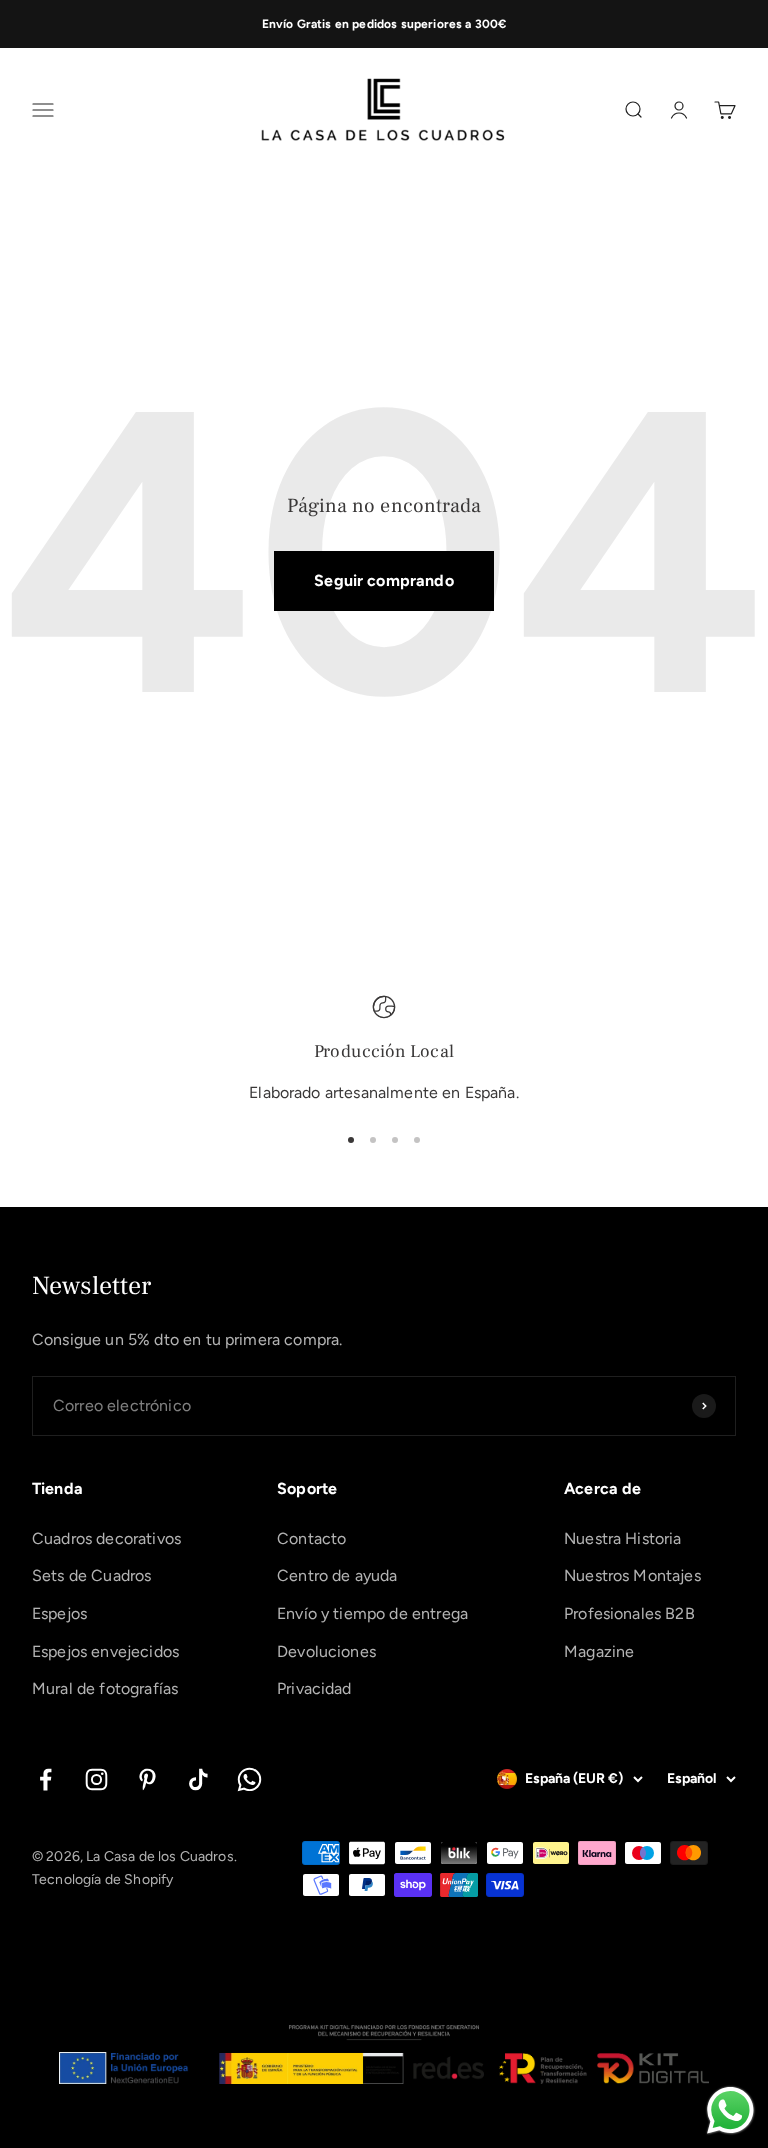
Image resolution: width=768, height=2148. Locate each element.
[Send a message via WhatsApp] (730, 2110)
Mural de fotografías (105, 1688)
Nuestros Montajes (632, 1575)
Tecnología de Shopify (102, 1879)
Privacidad (314, 1688)
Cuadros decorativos (106, 1538)
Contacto (311, 1538)
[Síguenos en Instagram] (96, 1779)
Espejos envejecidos (105, 1651)
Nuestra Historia (623, 1538)
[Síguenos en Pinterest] (147, 1779)
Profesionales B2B (629, 1613)
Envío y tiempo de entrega (372, 1613)
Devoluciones (326, 1651)
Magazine (599, 1651)
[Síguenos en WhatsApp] (249, 1779)
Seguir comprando (384, 580)
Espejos (59, 1613)
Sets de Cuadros (91, 1575)
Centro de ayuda (337, 1575)
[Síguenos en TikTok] (198, 1779)
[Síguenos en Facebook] (45, 1779)
